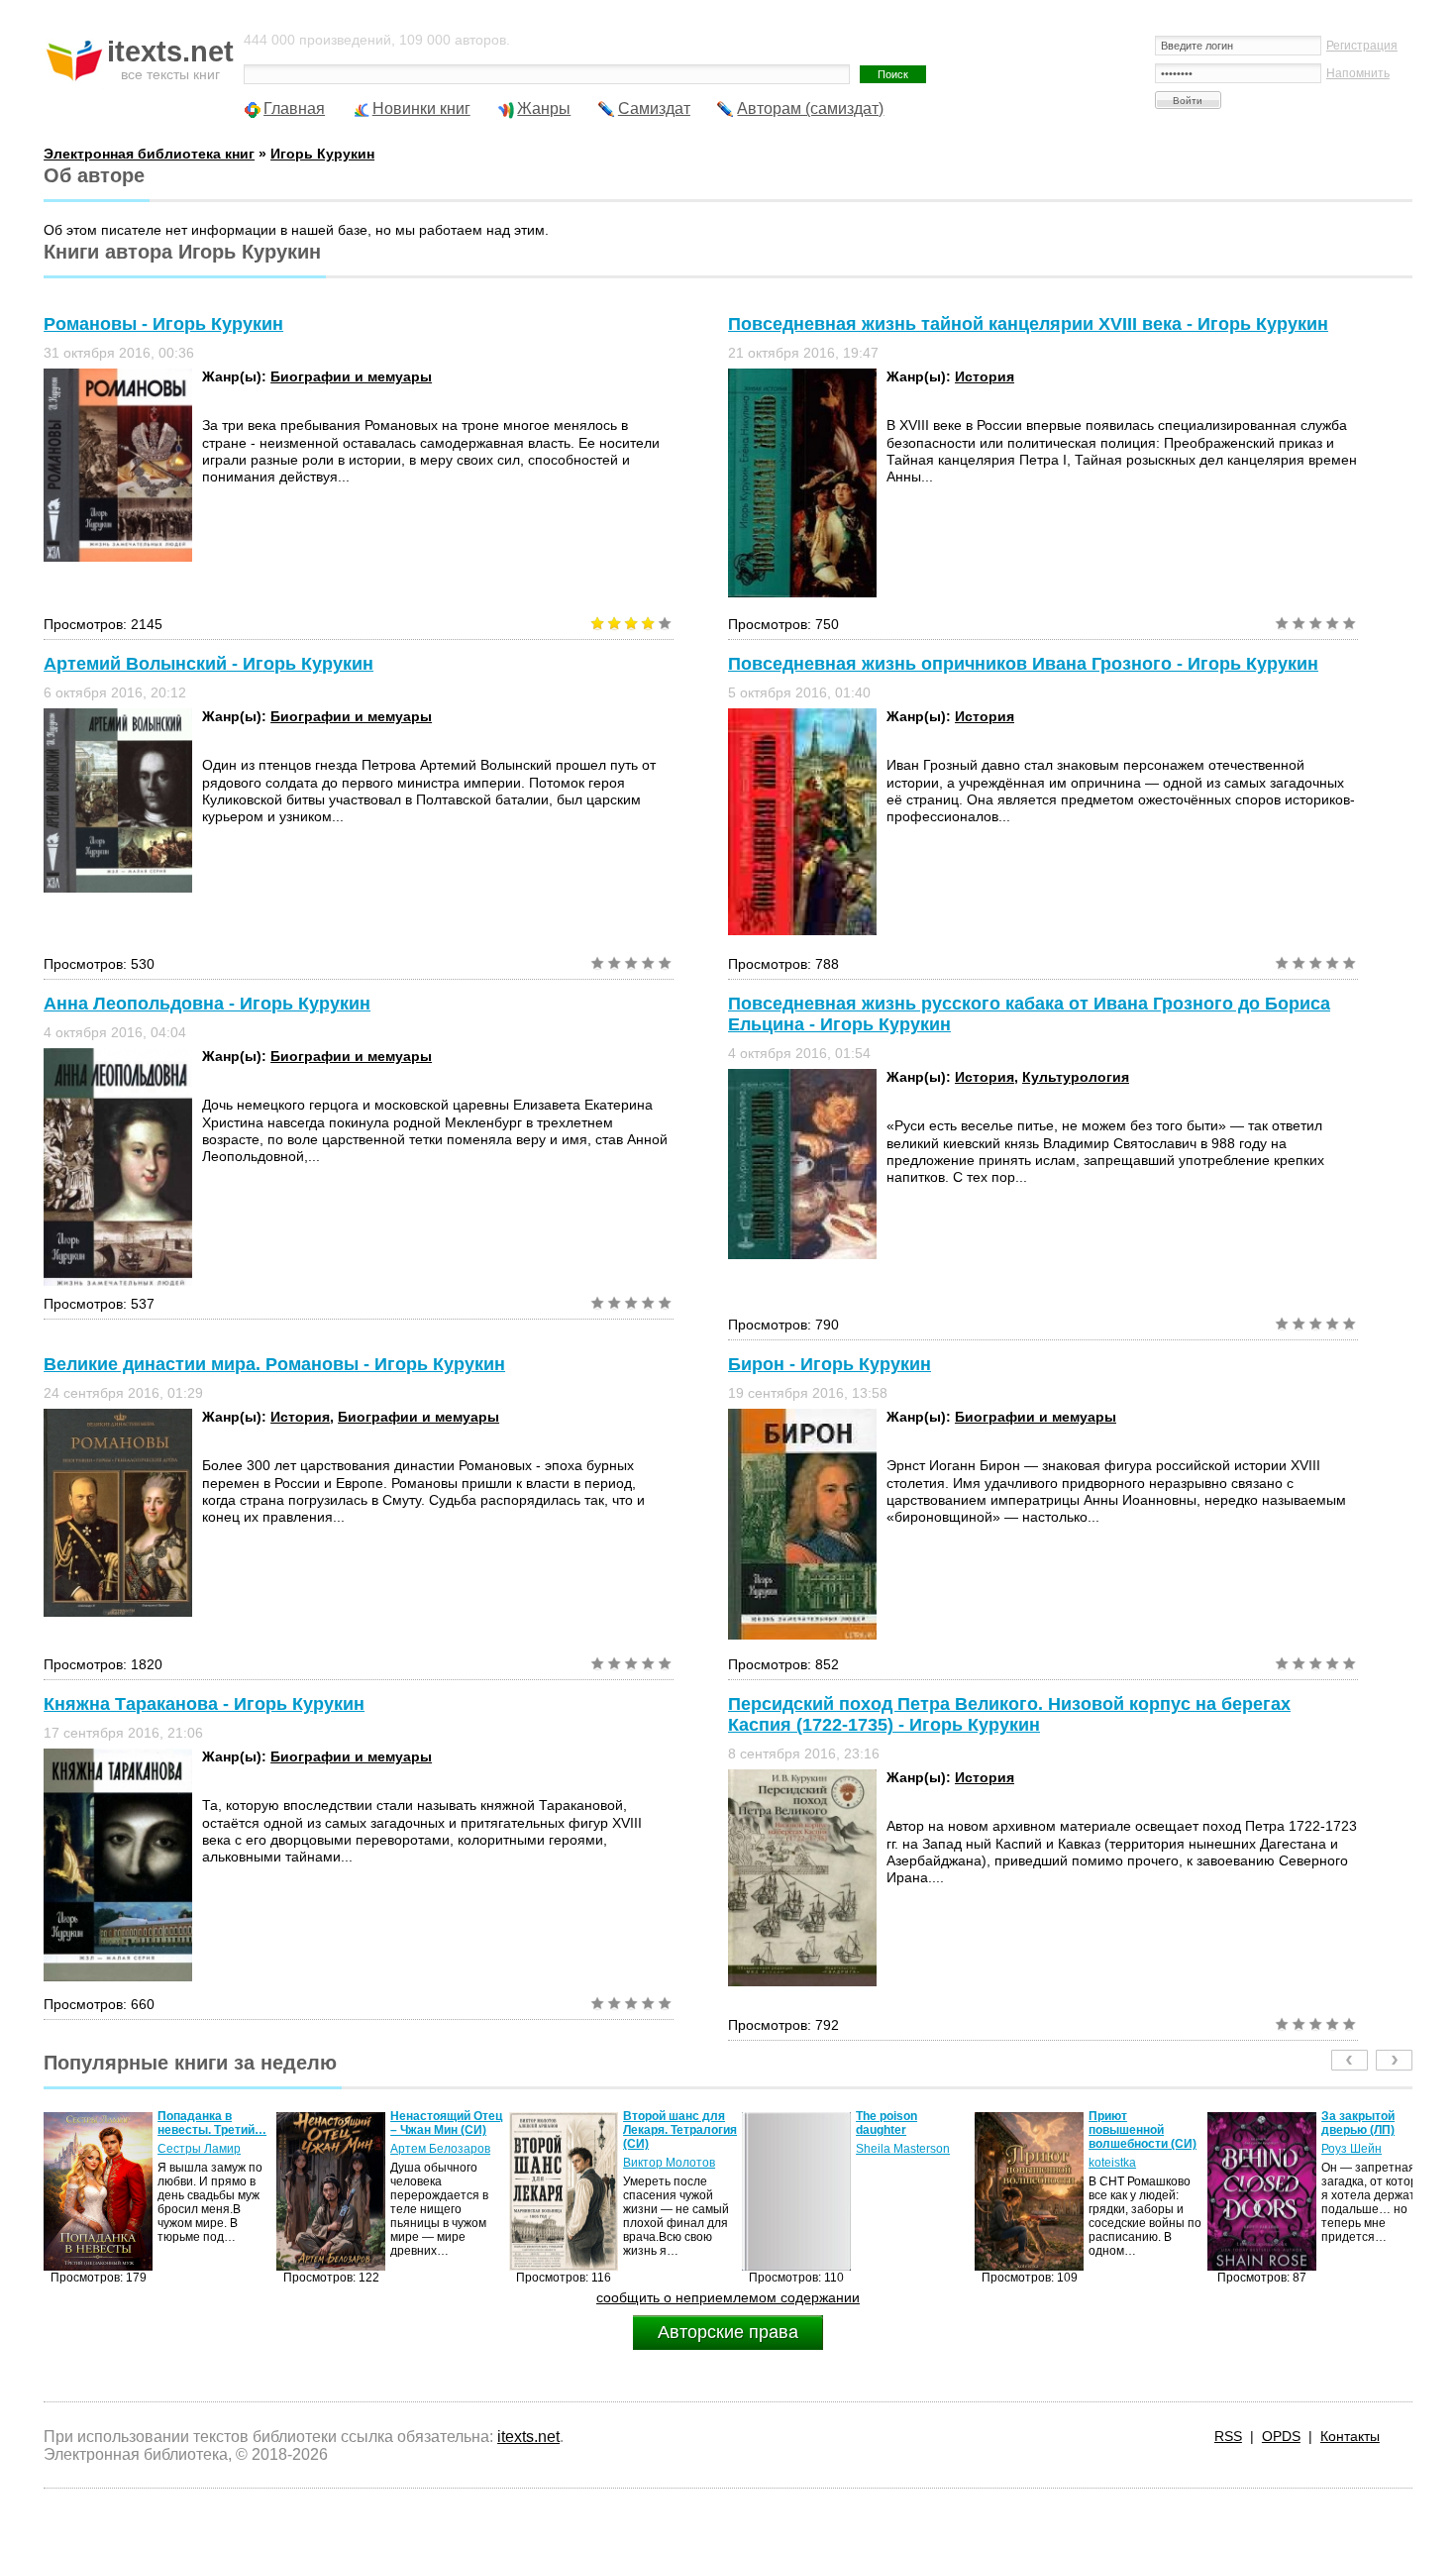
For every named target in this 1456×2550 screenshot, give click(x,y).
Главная (294, 108)
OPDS (1281, 2436)
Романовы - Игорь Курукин (163, 324)
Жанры (544, 108)
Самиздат (654, 108)
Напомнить (1358, 73)
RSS (1228, 2436)
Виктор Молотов (436, 2163)
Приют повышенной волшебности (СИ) (910, 2130)
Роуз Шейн (1119, 2149)
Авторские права (728, 2332)
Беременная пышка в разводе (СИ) (1372, 2130)
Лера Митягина (1364, 2163)
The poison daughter (654, 2123)
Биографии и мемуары (351, 376)
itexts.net (528, 2437)
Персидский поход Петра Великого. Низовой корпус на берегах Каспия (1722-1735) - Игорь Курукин (1009, 1714)
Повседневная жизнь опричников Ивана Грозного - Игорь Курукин (1023, 664)
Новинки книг (421, 108)
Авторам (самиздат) (810, 108)
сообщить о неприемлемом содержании (728, 2297)
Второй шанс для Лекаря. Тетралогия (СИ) (447, 2130)
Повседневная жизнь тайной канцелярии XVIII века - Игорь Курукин (1028, 324)
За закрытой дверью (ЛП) (1125, 2123)
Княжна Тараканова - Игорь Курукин (204, 1704)
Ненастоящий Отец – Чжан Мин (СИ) (213, 2123)
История (985, 376)
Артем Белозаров (208, 2149)
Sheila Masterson (670, 2149)
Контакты (1350, 2436)
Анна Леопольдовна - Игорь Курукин (207, 1004)
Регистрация (1362, 46)
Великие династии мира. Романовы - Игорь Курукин (274, 1364)
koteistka (880, 2163)
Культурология (1076, 1077)
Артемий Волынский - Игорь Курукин (208, 664)
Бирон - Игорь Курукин (830, 1364)
